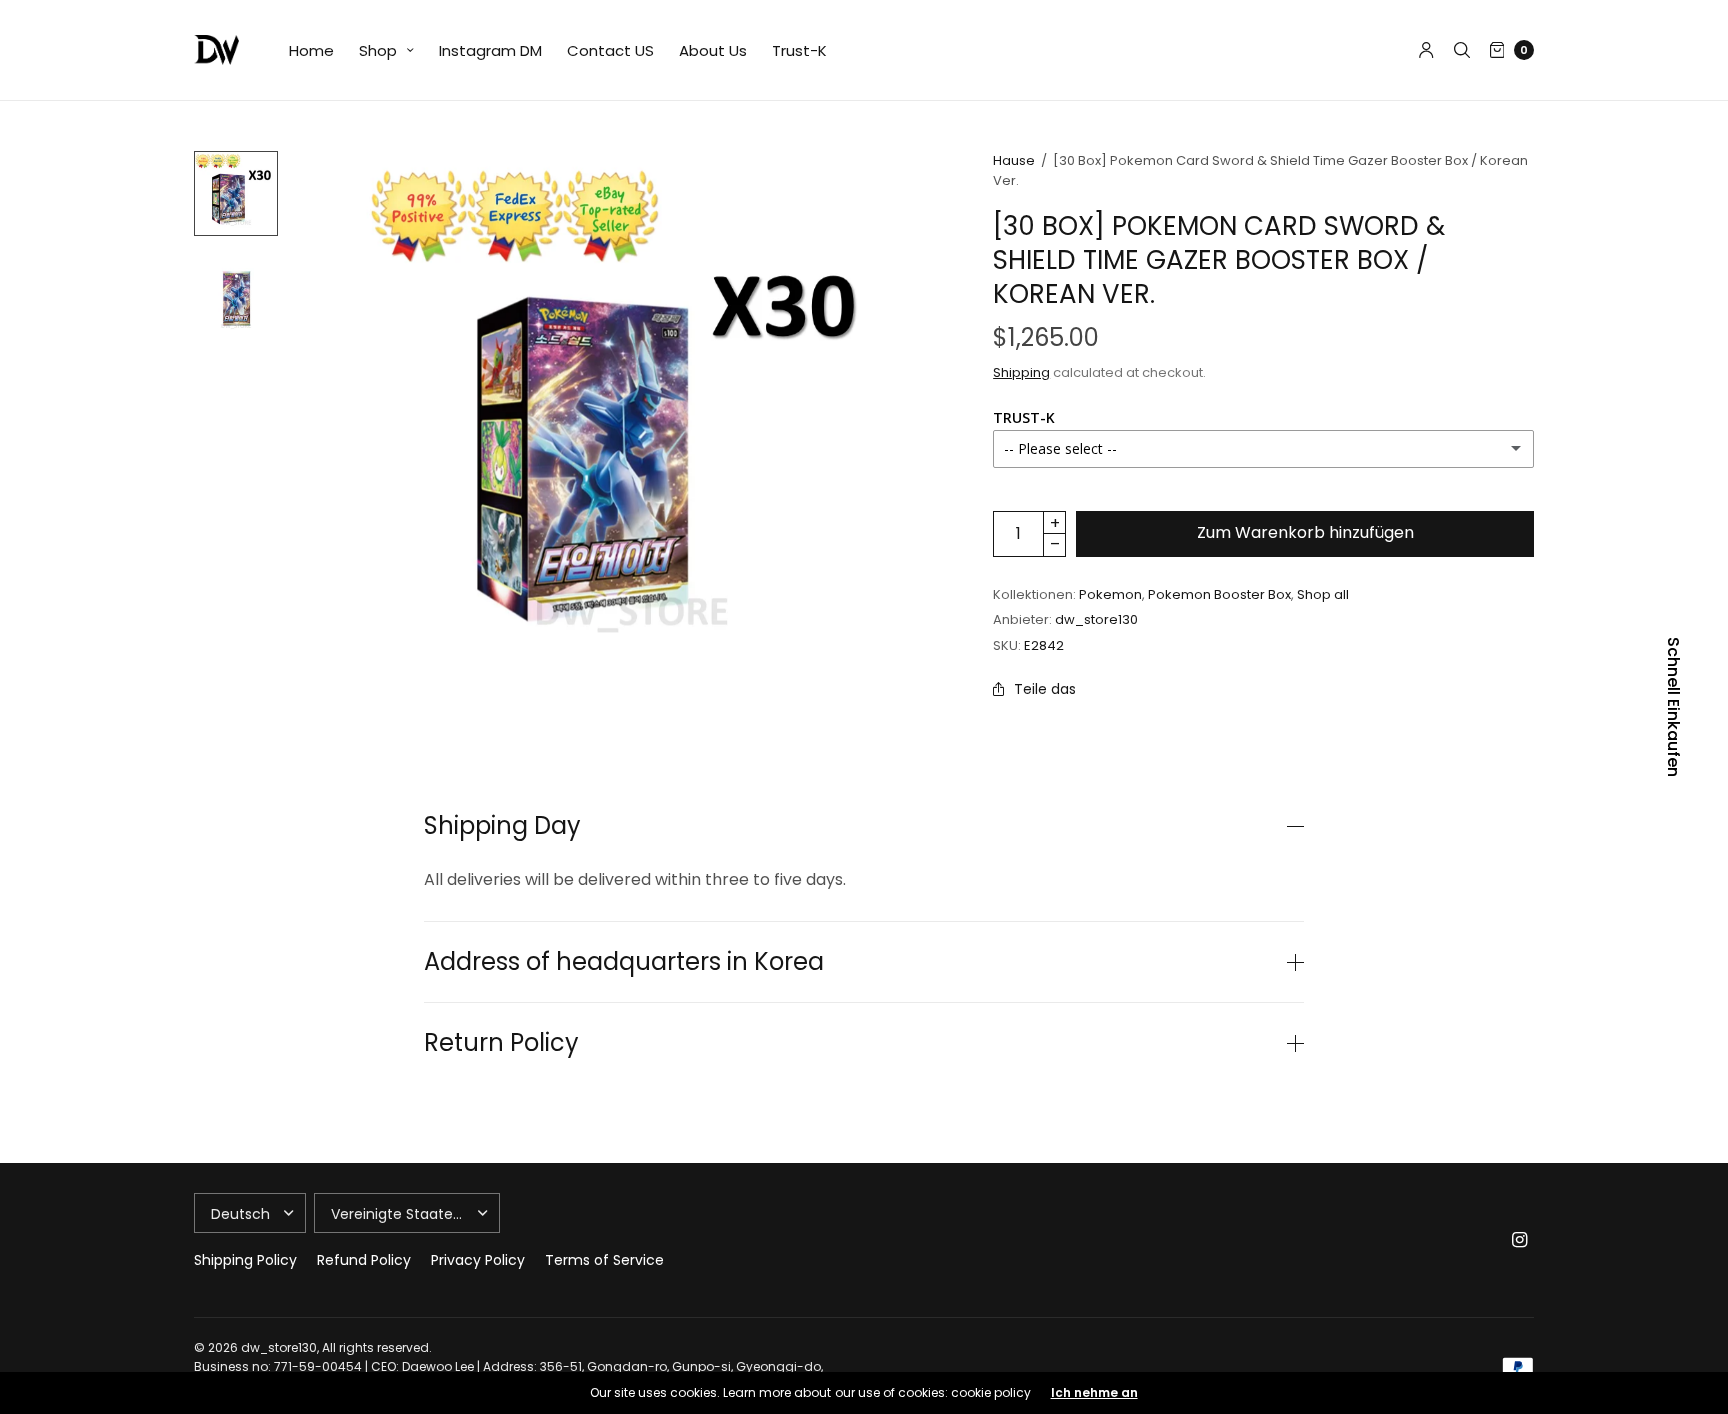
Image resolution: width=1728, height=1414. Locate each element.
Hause (1014, 160)
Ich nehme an (1094, 1393)
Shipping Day (502, 826)
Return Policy (501, 1043)
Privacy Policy (478, 1260)
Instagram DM (490, 50)
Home (311, 50)
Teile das (1045, 689)
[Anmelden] (1426, 50)
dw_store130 (1096, 619)
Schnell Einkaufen (1673, 707)
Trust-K (799, 50)
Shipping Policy (245, 1260)
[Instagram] (1520, 1240)
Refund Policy (364, 1260)
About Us (713, 50)
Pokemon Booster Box (1219, 594)
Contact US (610, 50)
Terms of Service (604, 1260)
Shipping (1021, 372)
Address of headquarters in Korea (624, 962)
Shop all (1323, 594)
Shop (378, 50)
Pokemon (1110, 594)
